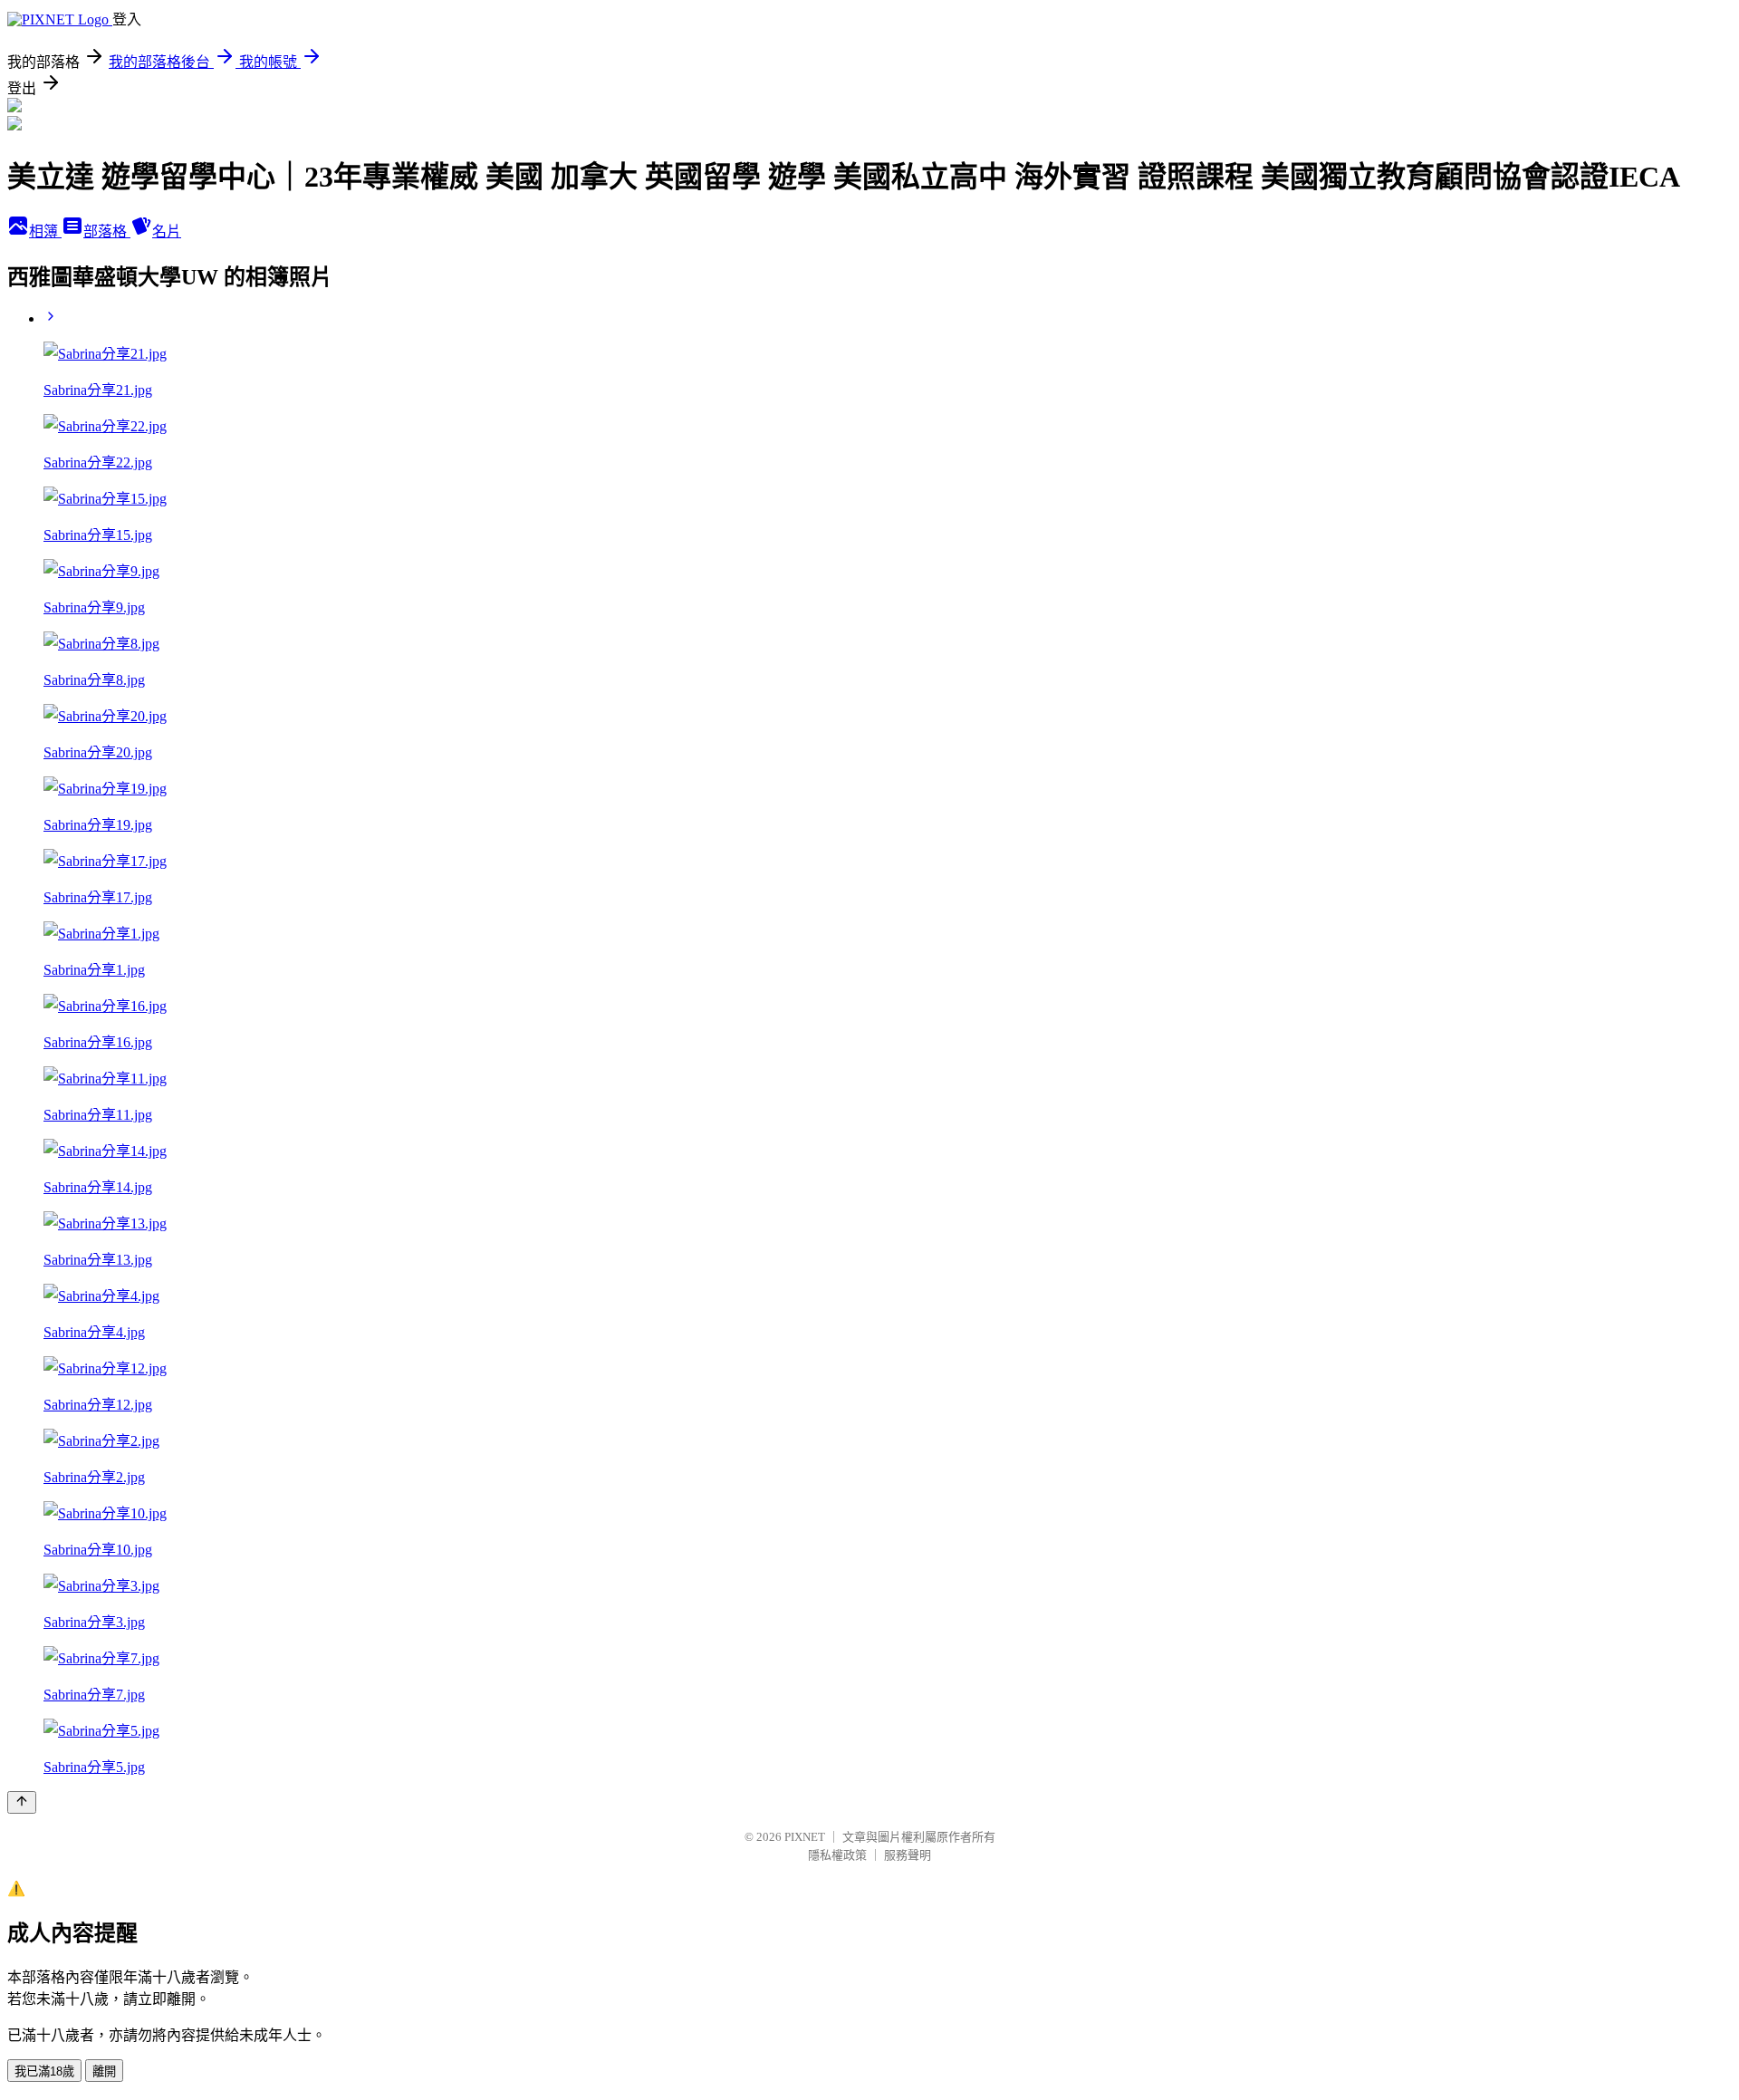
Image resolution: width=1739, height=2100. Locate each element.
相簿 (45, 231)
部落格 (107, 231)
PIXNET (805, 1837)
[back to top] (22, 1802)
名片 (167, 231)
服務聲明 (908, 1855)
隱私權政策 (837, 1855)
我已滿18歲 (44, 2071)
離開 (104, 2071)
